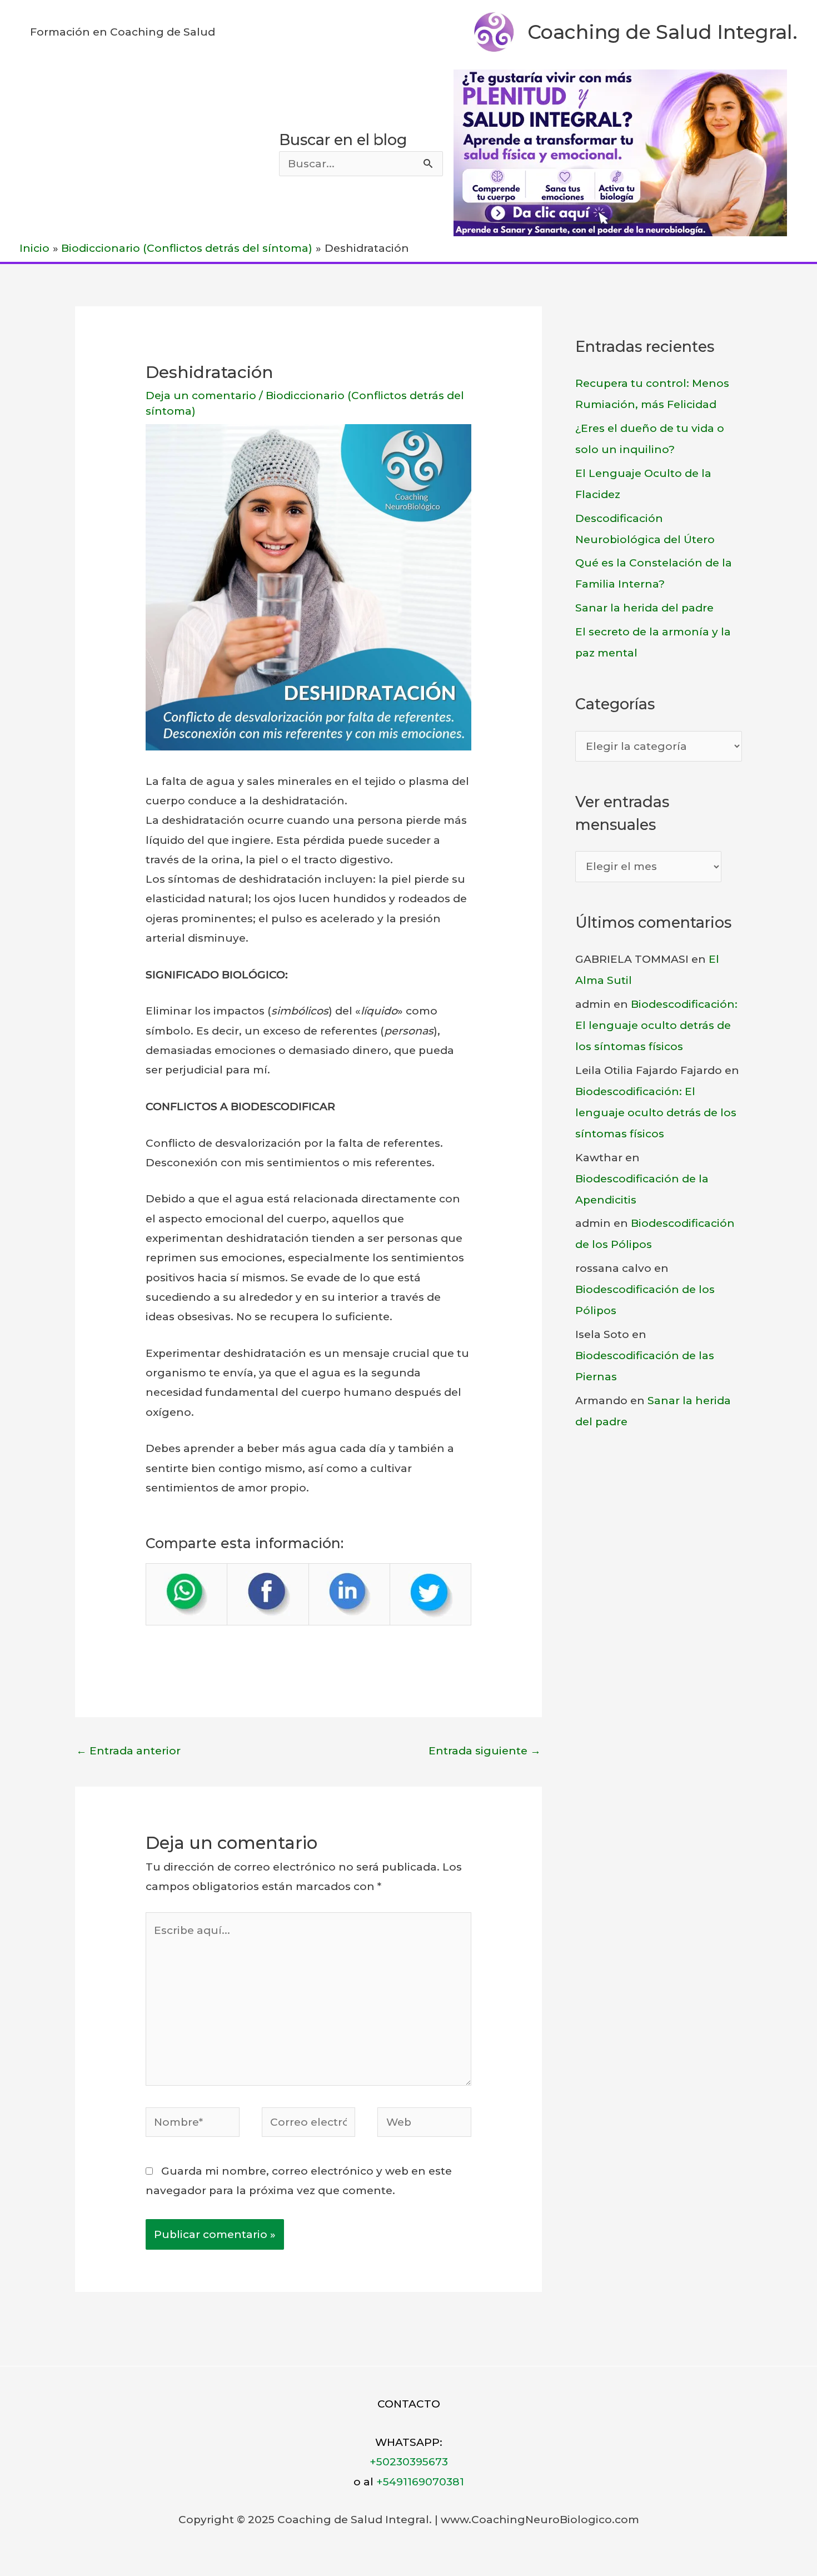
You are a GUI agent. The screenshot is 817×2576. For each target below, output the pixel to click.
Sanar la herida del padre (644, 608)
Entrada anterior (128, 1751)
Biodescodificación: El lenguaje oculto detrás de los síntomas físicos (656, 1025)
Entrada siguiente (485, 1751)
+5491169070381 (420, 2482)
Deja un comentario (201, 396)
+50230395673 (409, 2462)
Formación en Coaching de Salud (123, 32)
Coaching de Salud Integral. (662, 32)
